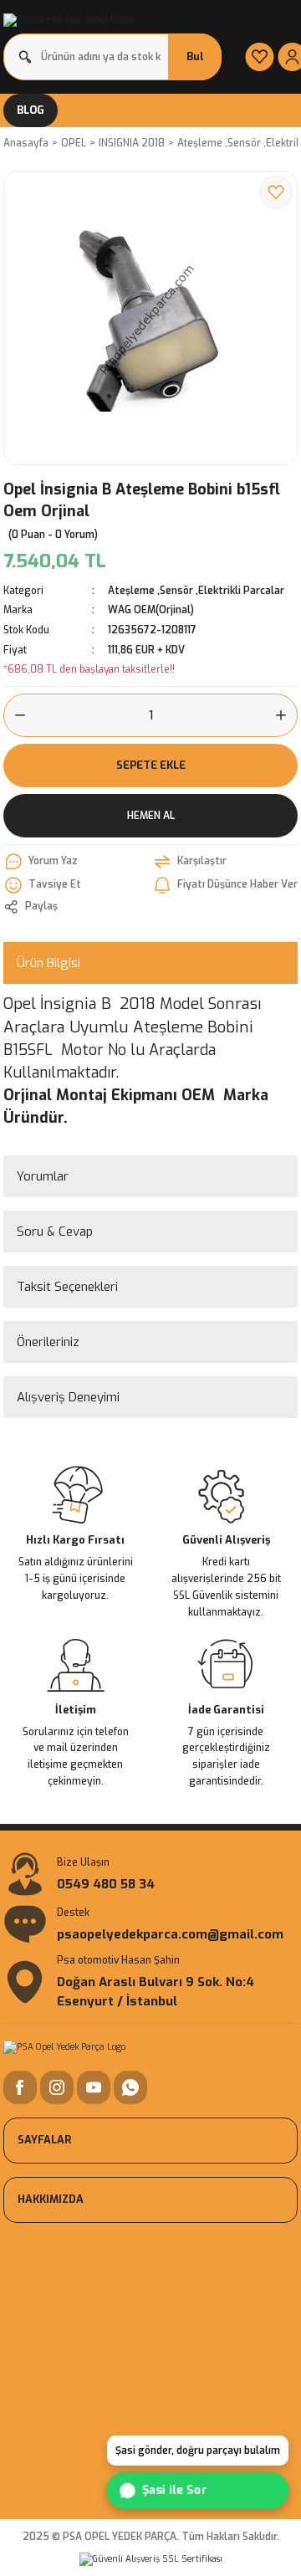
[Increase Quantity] (286, 715)
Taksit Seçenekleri (67, 1287)
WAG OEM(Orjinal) (151, 610)
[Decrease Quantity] (15, 715)
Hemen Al (151, 816)
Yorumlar (43, 1176)
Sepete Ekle (151, 765)
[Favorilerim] (260, 57)
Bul (195, 56)
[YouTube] (94, 2087)
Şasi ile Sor (173, 2491)
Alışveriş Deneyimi (68, 1397)
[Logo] (69, 20)
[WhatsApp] (130, 2087)
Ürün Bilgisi (48, 963)
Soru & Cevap (55, 1232)
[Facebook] (20, 2087)
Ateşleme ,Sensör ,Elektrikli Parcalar (196, 591)
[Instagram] (57, 2087)
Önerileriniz (48, 1342)
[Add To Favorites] (276, 192)
